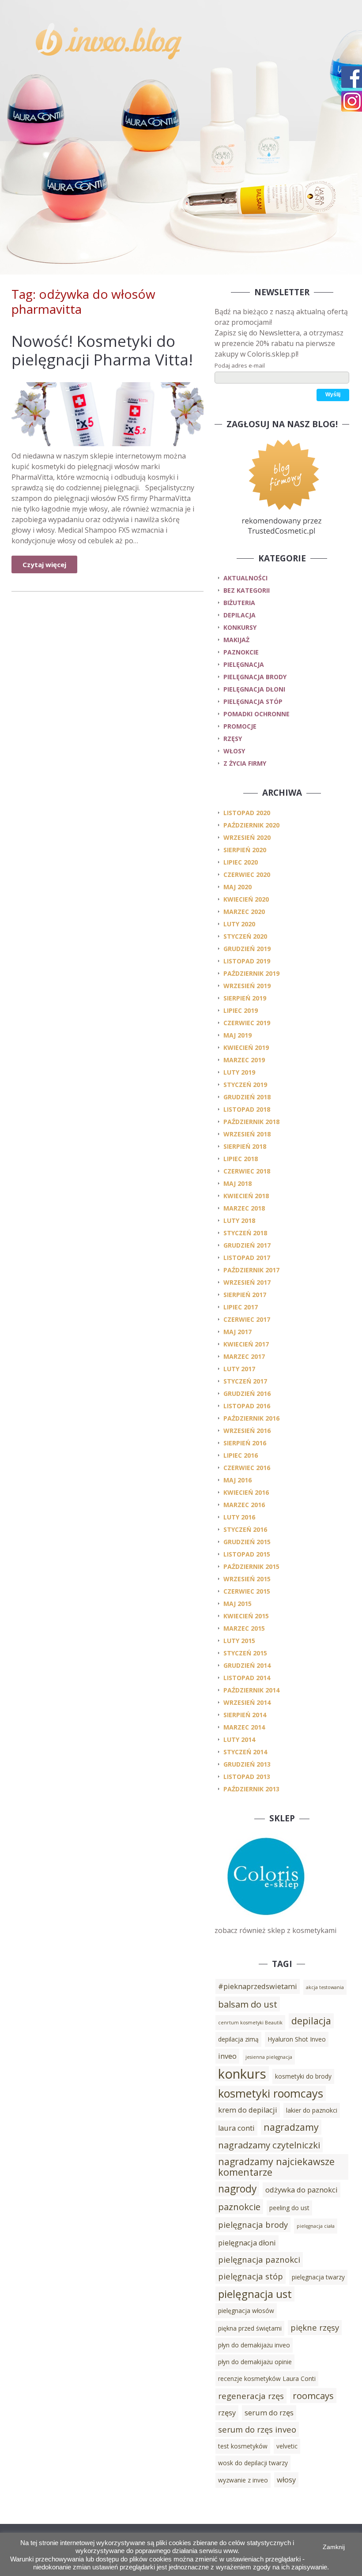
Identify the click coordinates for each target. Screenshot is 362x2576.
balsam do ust (248, 2004)
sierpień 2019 (245, 998)
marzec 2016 (244, 1505)
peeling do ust (289, 2208)
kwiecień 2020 (246, 899)
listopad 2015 (247, 1554)
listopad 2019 (247, 961)
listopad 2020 (247, 813)
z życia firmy (245, 763)
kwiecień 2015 (246, 1616)
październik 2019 (251, 973)
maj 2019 (238, 1035)
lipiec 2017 (241, 1307)
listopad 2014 (247, 1678)
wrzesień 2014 (247, 1702)
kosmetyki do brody (303, 2076)
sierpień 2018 (245, 1146)
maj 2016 (238, 1480)
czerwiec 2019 (247, 1023)
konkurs (242, 2074)
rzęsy (233, 739)
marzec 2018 (244, 1208)
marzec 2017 (244, 1356)
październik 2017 (251, 1270)
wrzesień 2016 (247, 1431)
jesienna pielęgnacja (269, 2057)
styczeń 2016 (245, 1529)
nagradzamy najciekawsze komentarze (276, 2167)
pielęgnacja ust (255, 2294)
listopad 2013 (247, 1777)
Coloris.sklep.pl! (284, 2503)
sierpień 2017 (245, 1295)
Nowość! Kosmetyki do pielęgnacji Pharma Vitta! (102, 350)
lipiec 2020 (241, 862)
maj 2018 (238, 1183)
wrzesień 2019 (247, 986)
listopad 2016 (247, 1406)
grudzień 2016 (247, 1393)
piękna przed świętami (250, 2328)
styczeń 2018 (245, 1233)
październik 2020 (251, 825)
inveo (227, 2056)
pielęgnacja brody (255, 677)
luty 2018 (239, 1220)
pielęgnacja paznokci (259, 2259)
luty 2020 (239, 924)
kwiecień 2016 (246, 1492)
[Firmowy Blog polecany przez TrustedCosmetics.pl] (282, 486)
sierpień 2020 (245, 850)
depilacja (239, 615)
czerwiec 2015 (247, 1591)
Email (241, 2516)
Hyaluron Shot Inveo (297, 2039)
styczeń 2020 (245, 936)
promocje (240, 726)
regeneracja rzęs (251, 2396)
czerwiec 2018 (247, 1171)
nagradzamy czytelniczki (269, 2145)
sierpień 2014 (245, 1715)
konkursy (240, 627)
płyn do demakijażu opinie (255, 2362)
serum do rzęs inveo (257, 2429)
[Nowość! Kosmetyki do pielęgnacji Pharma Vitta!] (107, 414)
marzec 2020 (244, 912)
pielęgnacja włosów (246, 2311)
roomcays (313, 2395)
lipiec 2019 (241, 1010)
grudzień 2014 (247, 1665)
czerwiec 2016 (247, 1468)
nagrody (237, 2189)
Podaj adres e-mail (240, 365)
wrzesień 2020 (247, 837)
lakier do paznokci (312, 2110)
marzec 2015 (244, 1628)
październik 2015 (251, 1566)
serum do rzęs (269, 2413)
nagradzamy (291, 2127)
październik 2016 (251, 1418)
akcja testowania (325, 1987)
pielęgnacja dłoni (254, 689)
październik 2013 (251, 1789)
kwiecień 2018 (246, 1196)
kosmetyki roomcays (271, 2093)
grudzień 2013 (247, 1764)
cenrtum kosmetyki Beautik (250, 2023)
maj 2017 (238, 1332)
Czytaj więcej (44, 564)
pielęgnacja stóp (253, 701)
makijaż (236, 640)
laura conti (236, 2128)
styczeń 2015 (245, 1653)
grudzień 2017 (247, 1245)
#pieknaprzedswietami (258, 1986)
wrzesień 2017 (247, 1282)
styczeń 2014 (245, 1752)
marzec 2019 (244, 1060)
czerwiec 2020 (247, 874)
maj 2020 (238, 887)
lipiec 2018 (241, 1159)
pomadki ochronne (256, 714)
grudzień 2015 (247, 1542)
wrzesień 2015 (247, 1579)
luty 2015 (239, 1641)
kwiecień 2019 (246, 1047)
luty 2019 (239, 1072)
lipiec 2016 (241, 1455)
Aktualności (245, 578)
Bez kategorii (247, 590)
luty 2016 (239, 1517)
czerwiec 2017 (247, 1319)
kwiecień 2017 (246, 1344)
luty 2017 (239, 1369)
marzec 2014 (244, 1727)
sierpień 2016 (245, 1443)
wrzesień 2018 (247, 1134)
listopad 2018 (247, 1109)
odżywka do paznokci (302, 2190)
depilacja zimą (238, 2039)
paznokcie (241, 652)
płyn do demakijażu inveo (254, 2345)
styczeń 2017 (245, 1381)
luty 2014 (239, 1739)
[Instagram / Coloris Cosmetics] (352, 101)
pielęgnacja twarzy (318, 2277)
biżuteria (239, 603)
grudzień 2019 (247, 949)
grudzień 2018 (247, 1097)
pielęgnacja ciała (316, 2226)
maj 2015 (238, 1604)
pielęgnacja (244, 664)
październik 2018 (251, 1122)
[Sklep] (265, 1920)
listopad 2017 (247, 1258)
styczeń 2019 (245, 1085)
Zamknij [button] (334, 2547)
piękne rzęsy (315, 2327)
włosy (234, 751)
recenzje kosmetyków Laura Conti (267, 2379)
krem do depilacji (248, 2110)
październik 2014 (251, 1690)
